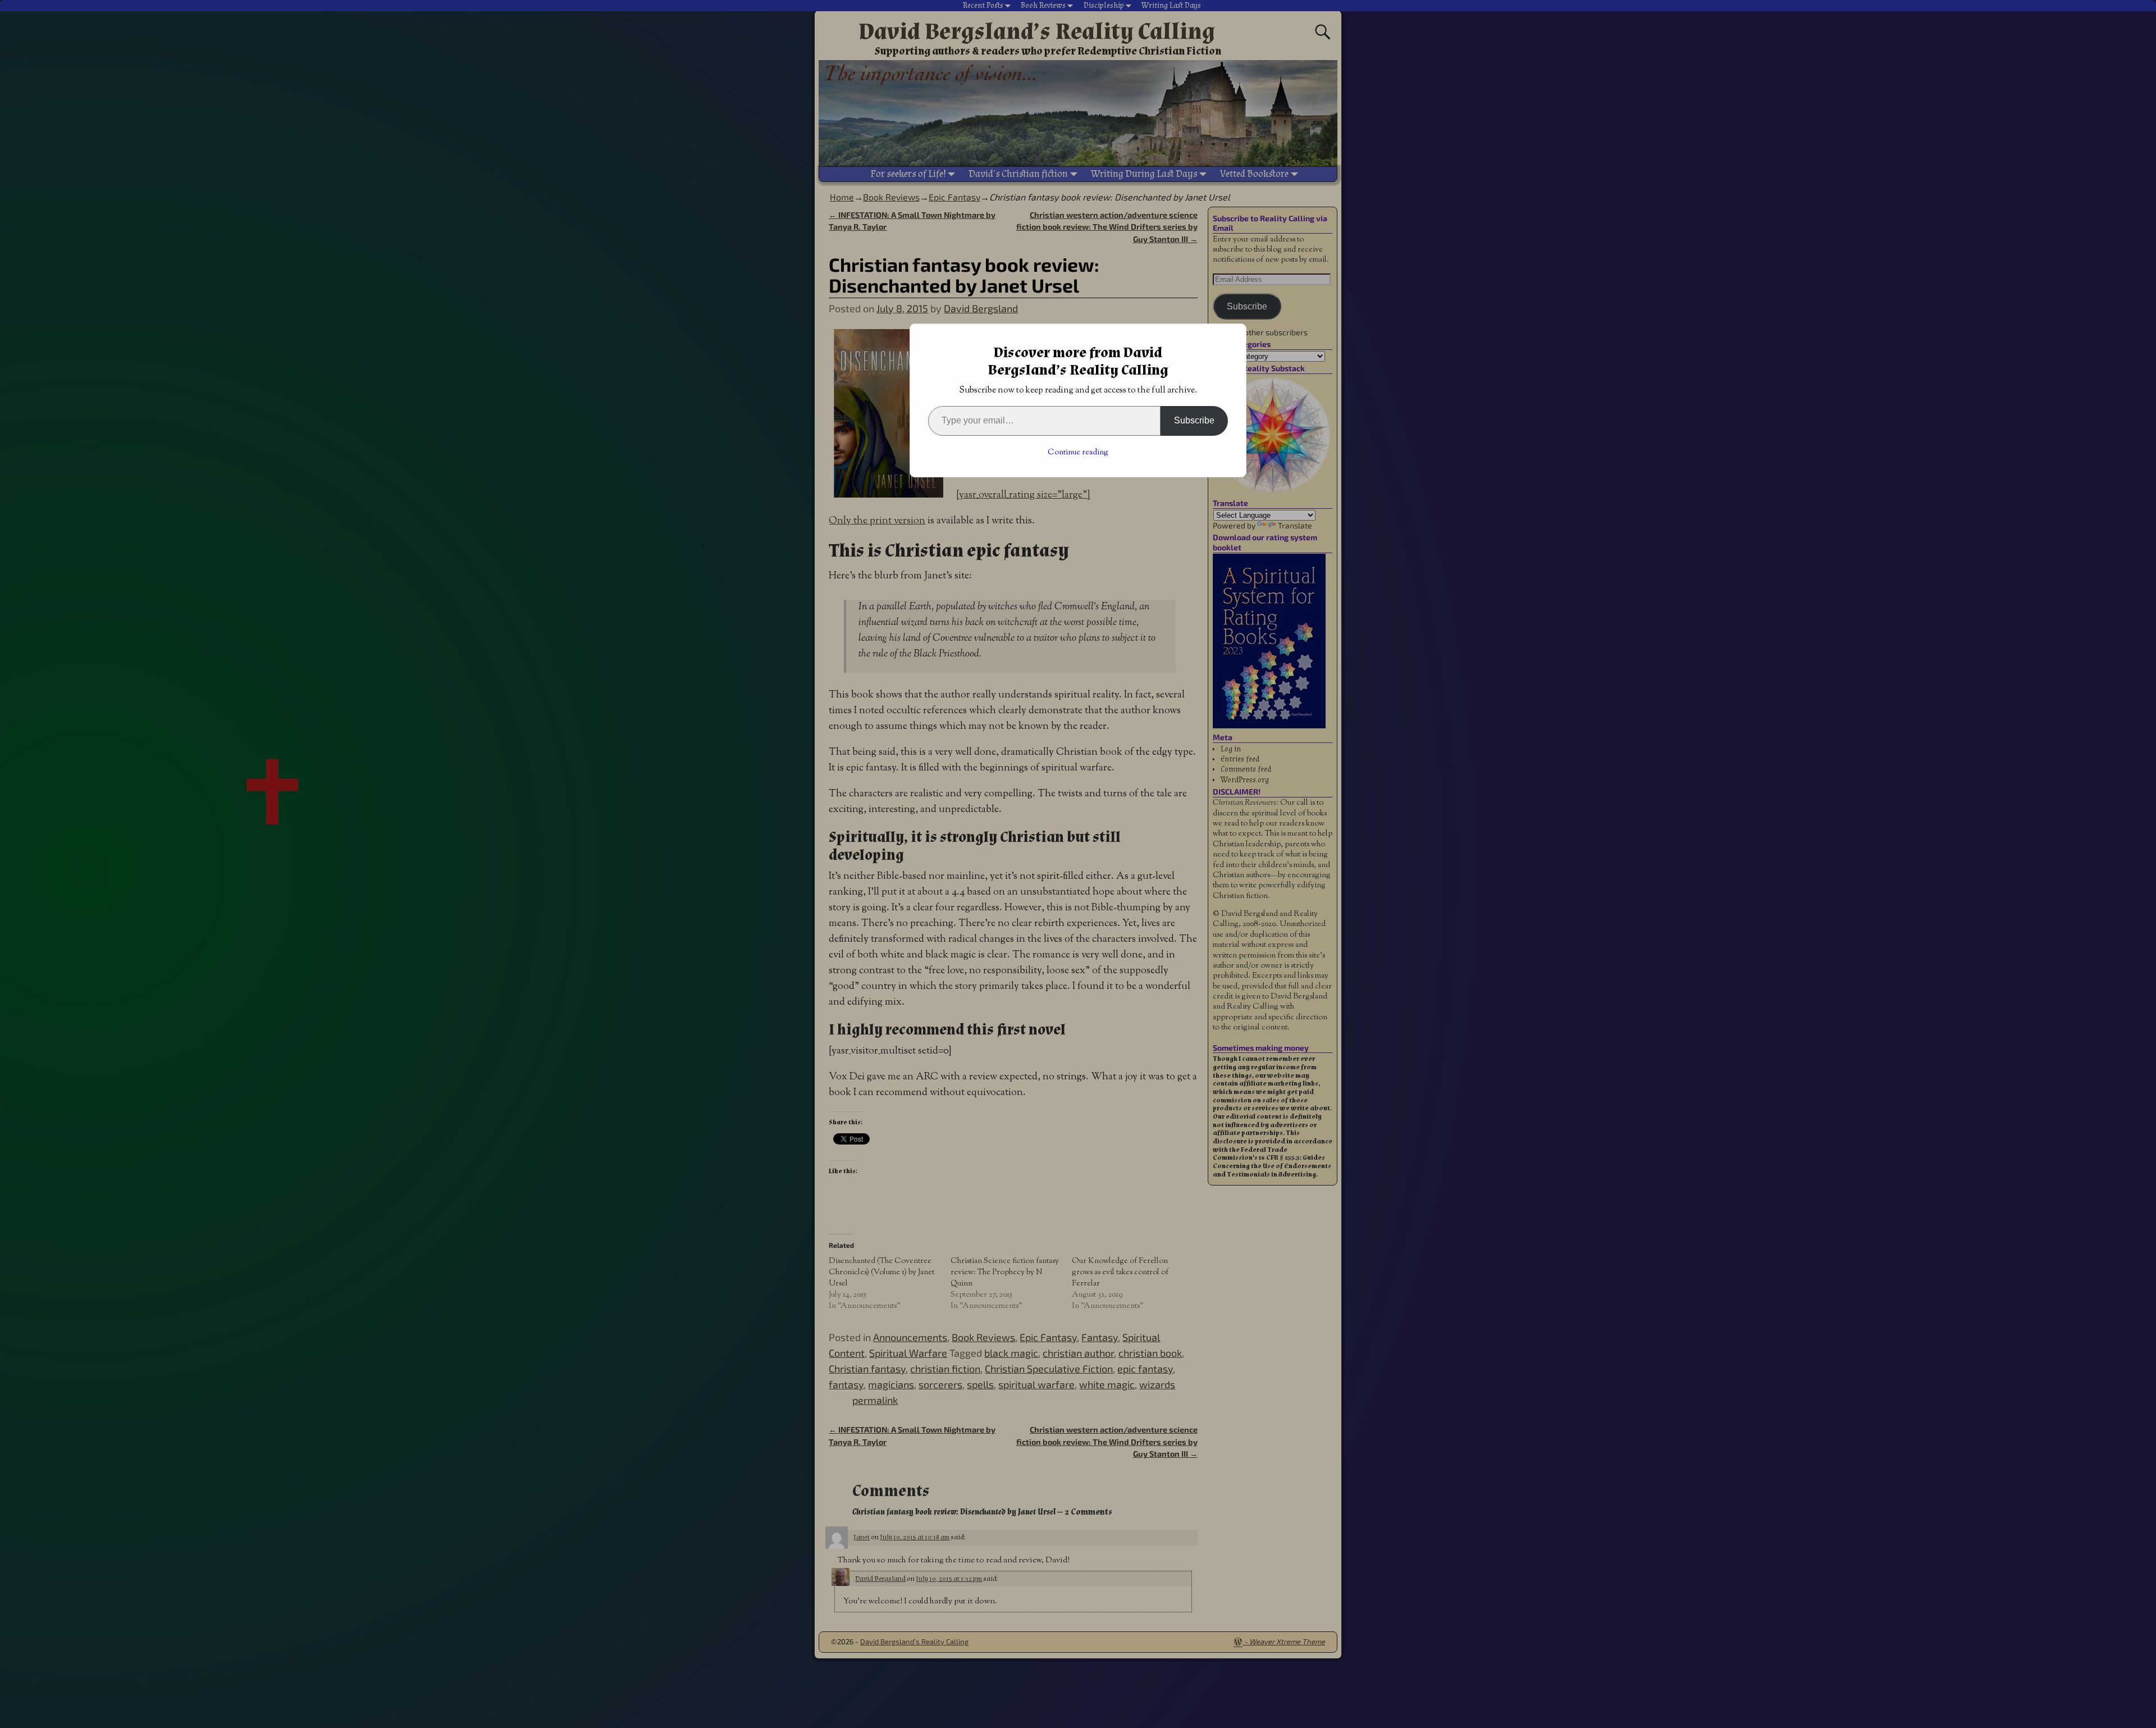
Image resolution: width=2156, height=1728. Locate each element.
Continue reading (1078, 453)
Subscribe (1194, 420)
